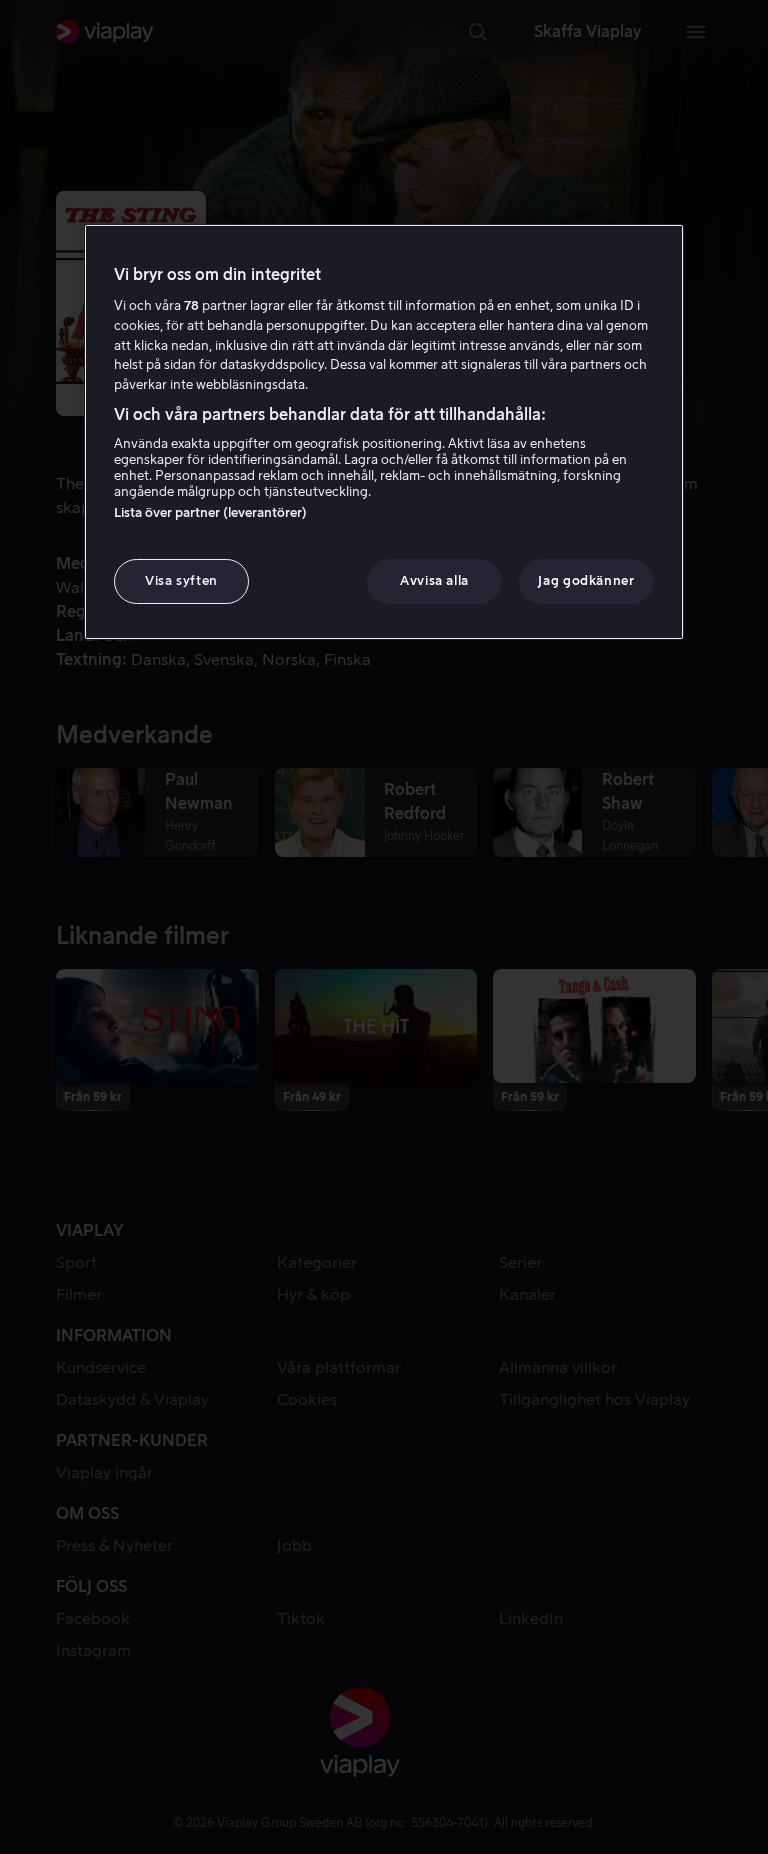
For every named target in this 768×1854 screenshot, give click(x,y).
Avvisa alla (434, 580)
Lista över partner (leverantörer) (210, 512)
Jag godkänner (586, 580)
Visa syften (181, 580)
